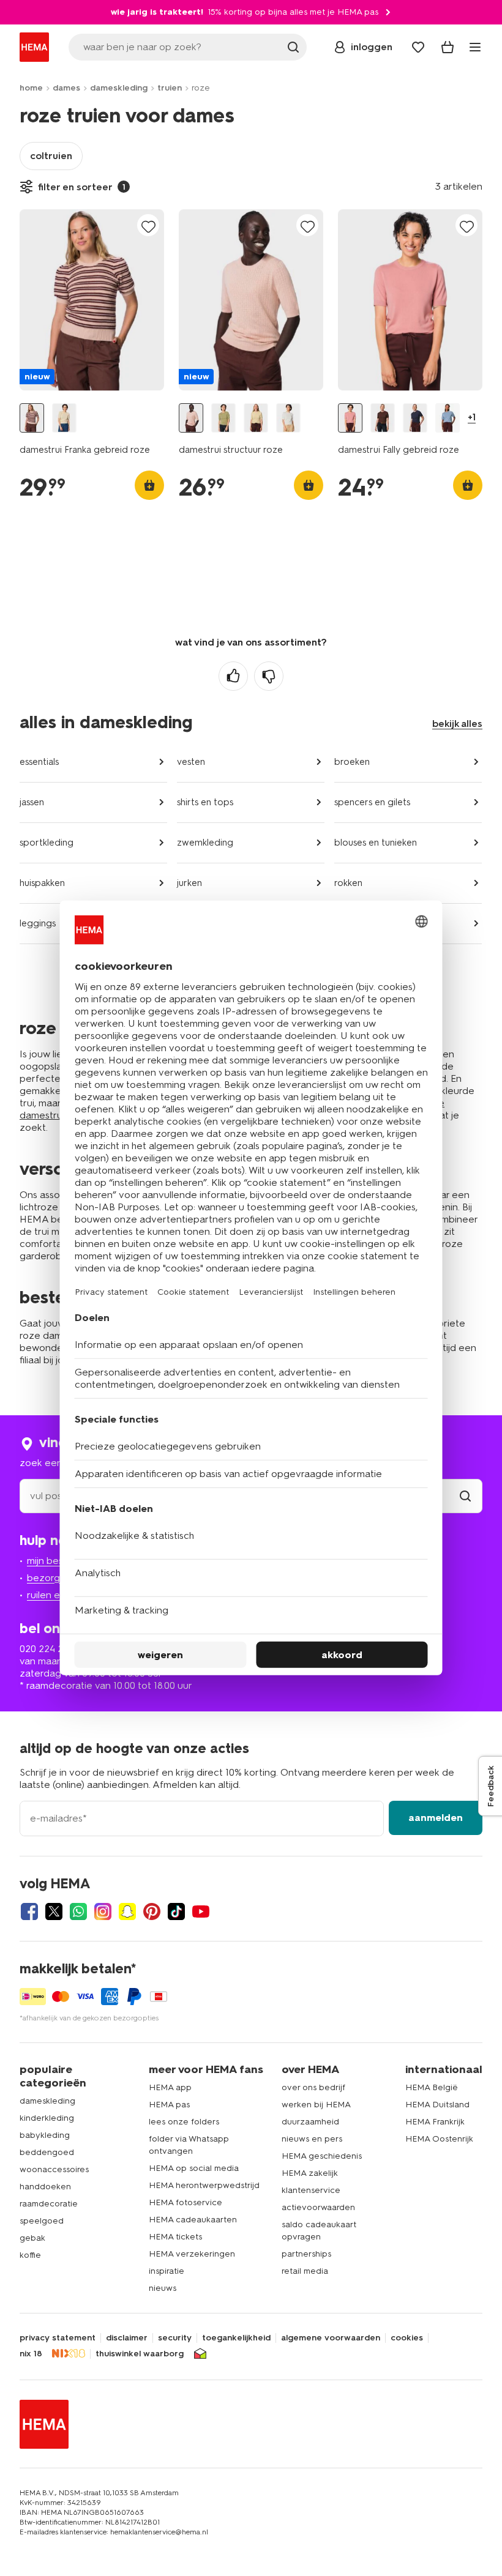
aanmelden (436, 1818)
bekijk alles (457, 724)
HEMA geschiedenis (322, 2156)
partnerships (306, 2254)
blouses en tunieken (376, 843)
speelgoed (42, 2221)
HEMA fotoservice (185, 2202)
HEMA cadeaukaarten (193, 2220)
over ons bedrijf (313, 2087)
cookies (407, 2338)
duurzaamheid (310, 2122)
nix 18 (31, 2354)
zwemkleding (205, 843)
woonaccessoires (54, 2169)
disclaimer (127, 2338)
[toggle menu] (475, 47)
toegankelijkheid (236, 2338)
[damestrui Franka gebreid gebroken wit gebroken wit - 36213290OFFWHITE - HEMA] (64, 418)
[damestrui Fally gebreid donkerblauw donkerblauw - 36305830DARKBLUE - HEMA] (415, 418)
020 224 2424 (50, 1649)
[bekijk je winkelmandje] (448, 47)
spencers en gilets (372, 802)
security (175, 2338)
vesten (191, 762)
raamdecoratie (49, 2204)
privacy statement (58, 2338)
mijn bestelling (58, 1561)
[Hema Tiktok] (176, 1912)
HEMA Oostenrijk (439, 2139)
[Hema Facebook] (29, 1912)
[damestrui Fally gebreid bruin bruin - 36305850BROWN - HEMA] (383, 418)
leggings (38, 923)
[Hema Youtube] (201, 1912)
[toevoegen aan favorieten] (148, 226)
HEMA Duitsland (437, 2105)
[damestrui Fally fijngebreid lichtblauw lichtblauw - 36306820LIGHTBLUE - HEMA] (448, 418)
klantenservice (311, 2190)
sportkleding (47, 843)
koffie (30, 2255)
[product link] (92, 300)
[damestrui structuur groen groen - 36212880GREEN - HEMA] (223, 418)
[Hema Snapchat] (127, 1912)
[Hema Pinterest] (152, 1912)
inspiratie (167, 2271)
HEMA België (432, 2087)
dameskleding (119, 88)
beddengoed (47, 2152)
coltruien (51, 156)
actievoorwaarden (318, 2207)
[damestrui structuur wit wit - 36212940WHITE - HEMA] (288, 418)
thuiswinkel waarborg (140, 2354)
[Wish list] (418, 47)
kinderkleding (47, 2118)
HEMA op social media (194, 2168)
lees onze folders (184, 2122)
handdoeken (45, 2187)
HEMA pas (169, 2105)
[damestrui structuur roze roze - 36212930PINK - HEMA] (191, 418)
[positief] (233, 676)
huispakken (42, 883)
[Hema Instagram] (103, 1912)
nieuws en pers (312, 2139)
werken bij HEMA (316, 2105)
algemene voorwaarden (331, 2338)
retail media (305, 2271)
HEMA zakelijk (310, 2173)
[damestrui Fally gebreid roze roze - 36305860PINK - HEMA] (350, 418)
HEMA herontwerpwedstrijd (204, 2185)
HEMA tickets (175, 2237)
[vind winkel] (465, 1496)
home (31, 88)
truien (170, 88)
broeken (352, 762)
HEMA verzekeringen (192, 2254)
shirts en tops (205, 802)
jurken (189, 883)
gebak (32, 2238)
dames (66, 88)
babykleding (45, 2135)
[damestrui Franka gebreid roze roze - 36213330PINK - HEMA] (32, 418)
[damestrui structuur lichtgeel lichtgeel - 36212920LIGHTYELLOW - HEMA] (256, 418)
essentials (39, 762)
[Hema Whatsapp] (78, 1912)
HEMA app (170, 2087)
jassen (32, 802)
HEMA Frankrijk (435, 2122)
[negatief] (269, 676)
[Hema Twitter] (54, 1912)
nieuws (163, 2288)
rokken (348, 883)
